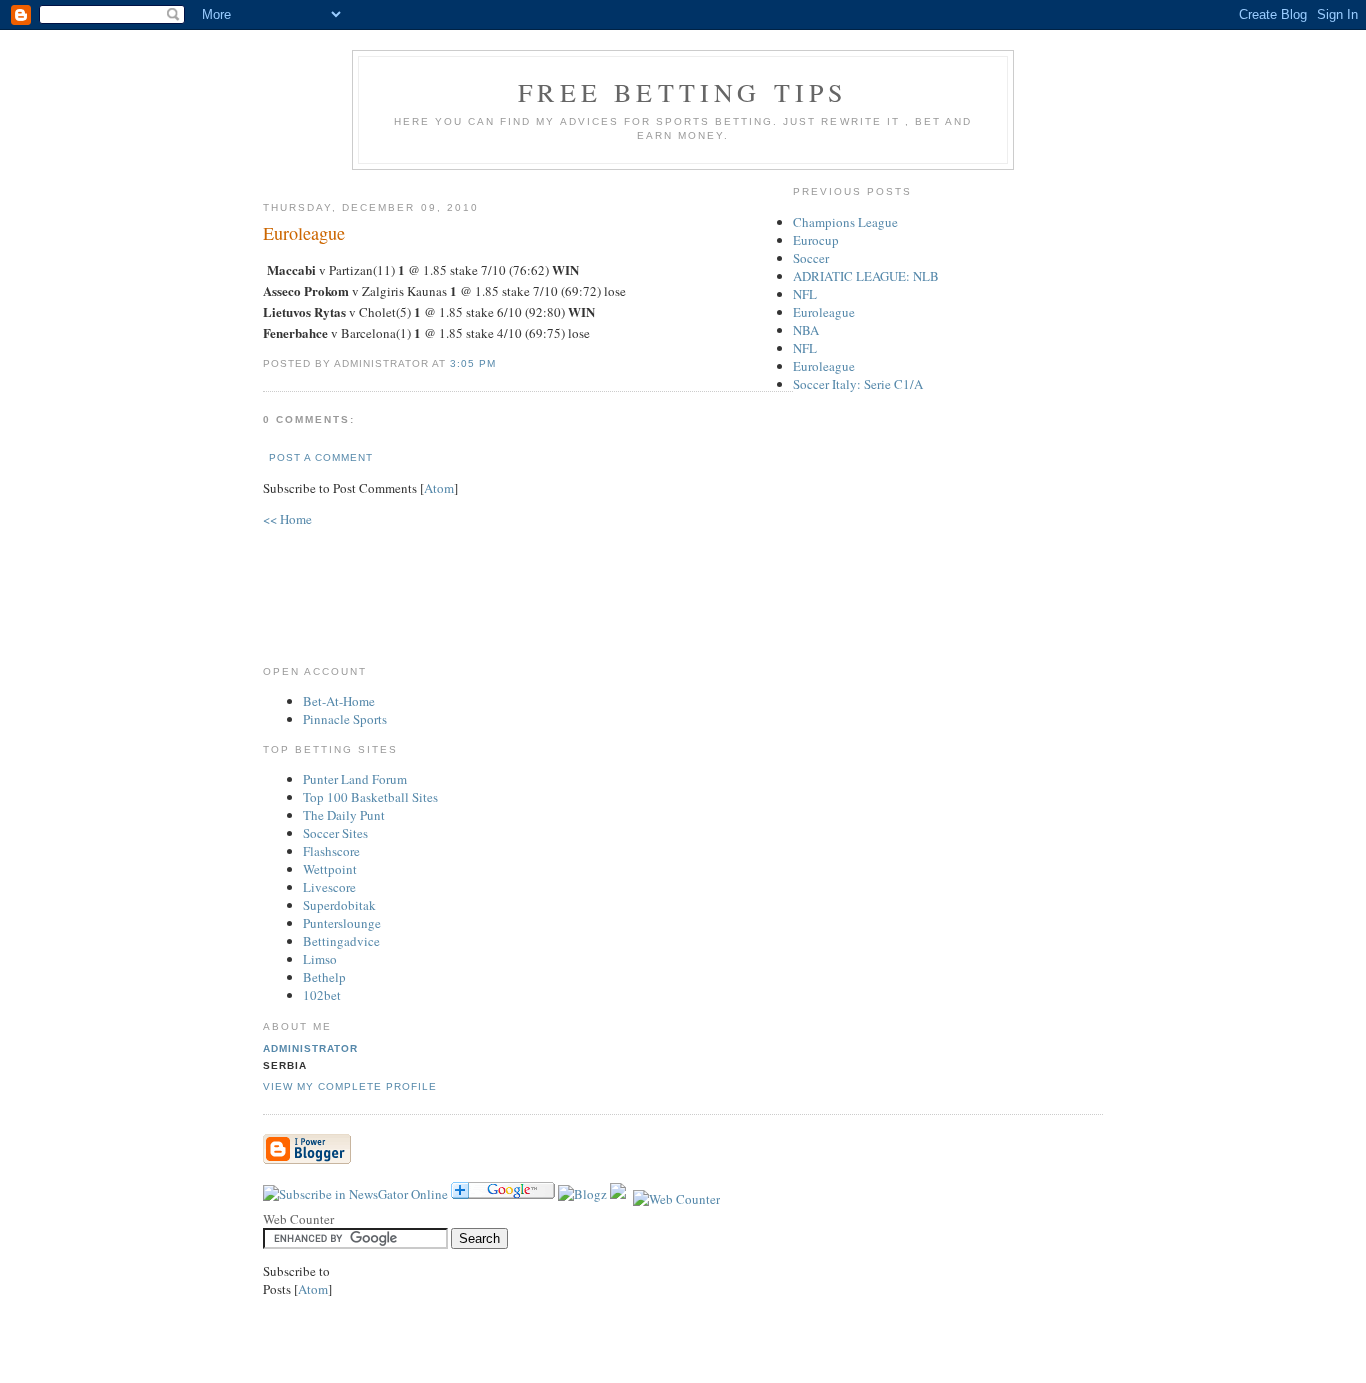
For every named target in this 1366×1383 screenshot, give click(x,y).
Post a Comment (321, 457)
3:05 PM (473, 363)
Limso (320, 959)
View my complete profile (350, 1086)
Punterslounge (342, 923)
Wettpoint (330, 869)
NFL (805, 294)
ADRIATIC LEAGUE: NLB (866, 276)
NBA (806, 330)
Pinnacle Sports (345, 719)
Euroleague (824, 312)
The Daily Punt (344, 815)
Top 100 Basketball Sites (370, 797)
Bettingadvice (341, 941)
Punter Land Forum (355, 779)
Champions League (845, 222)
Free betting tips (682, 92)
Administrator (310, 1048)
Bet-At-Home (339, 701)
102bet (322, 995)
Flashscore (331, 851)
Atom (439, 488)
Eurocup (816, 240)
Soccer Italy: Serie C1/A (858, 384)
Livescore (329, 887)
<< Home (287, 519)
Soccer (811, 258)
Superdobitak (339, 905)
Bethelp (324, 977)
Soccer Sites (335, 833)
